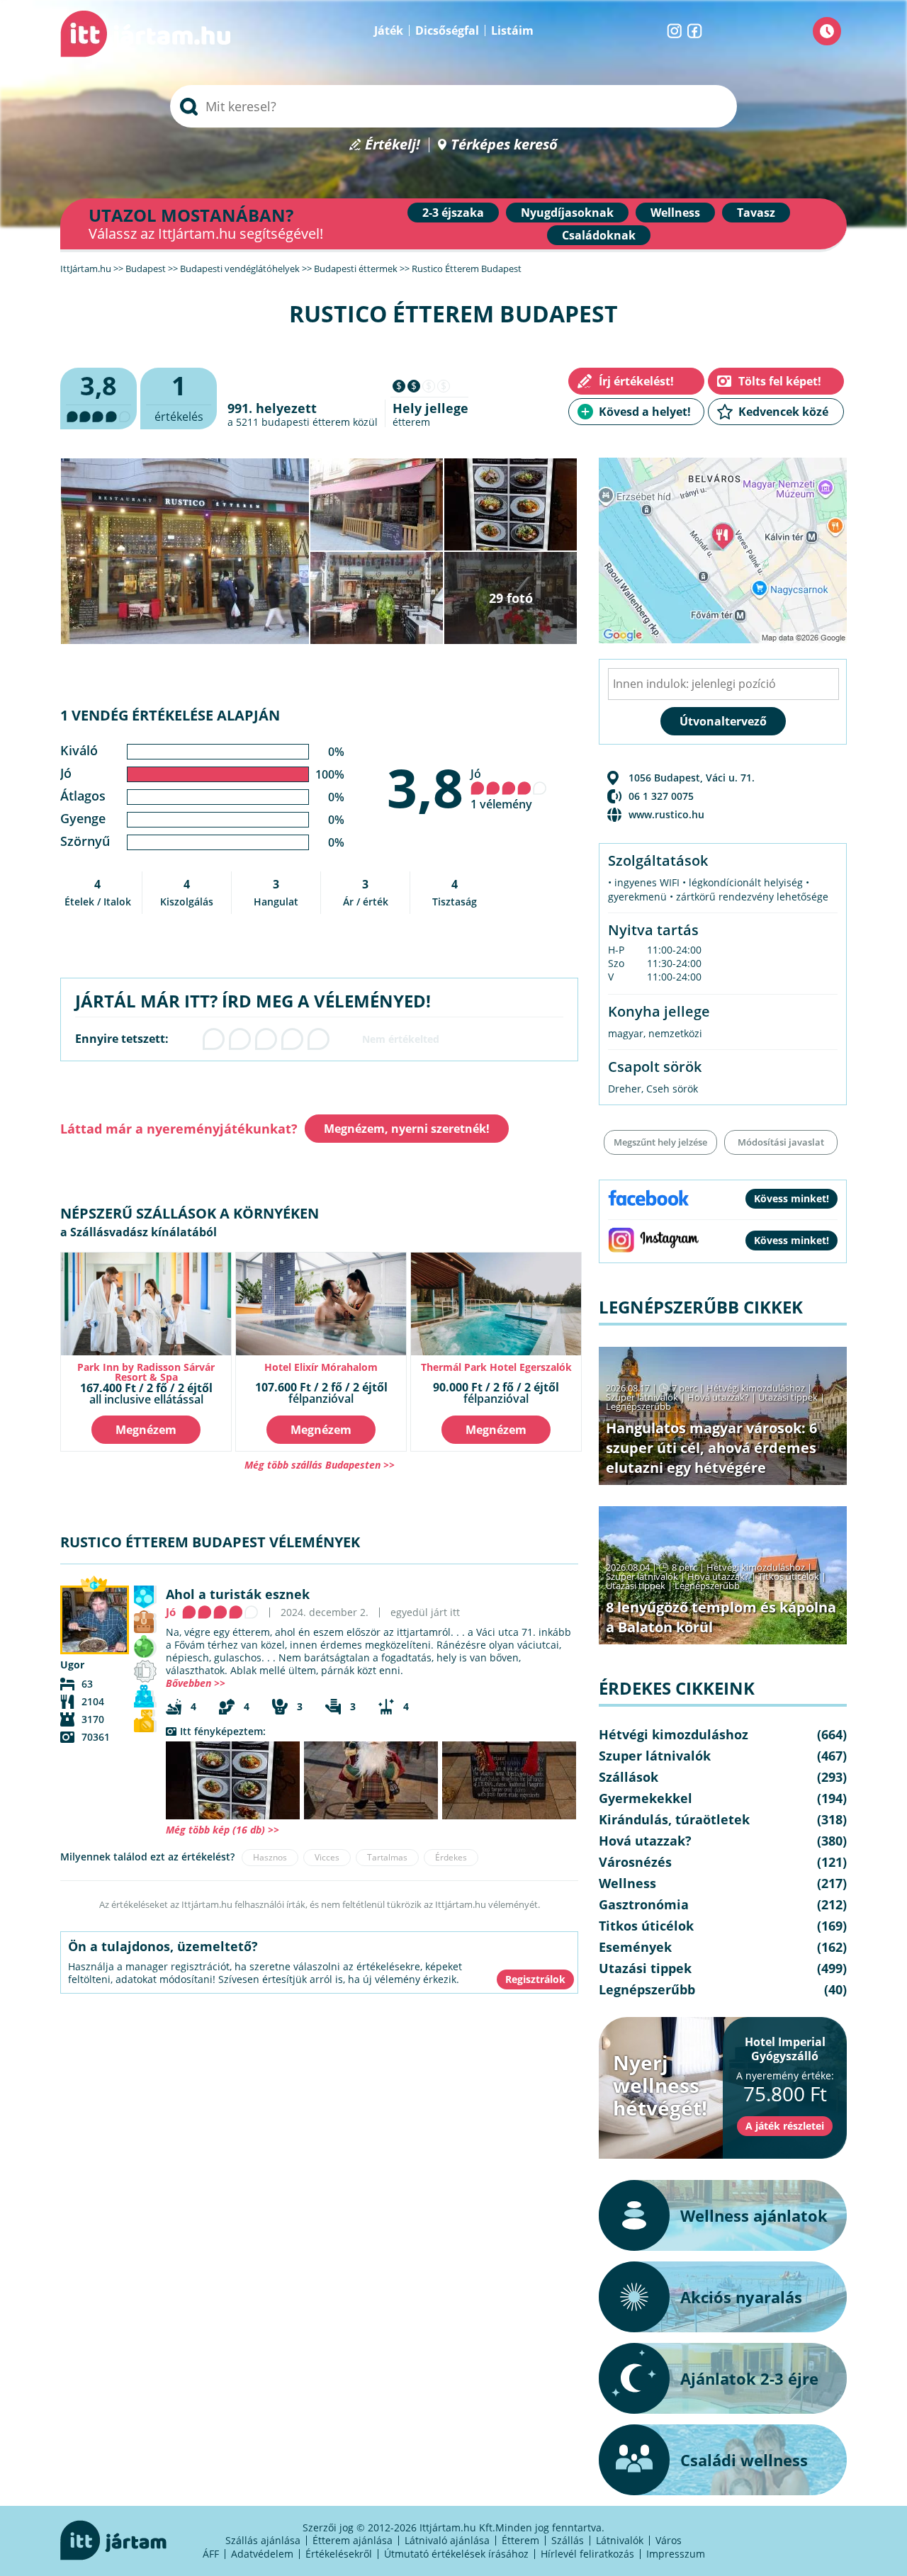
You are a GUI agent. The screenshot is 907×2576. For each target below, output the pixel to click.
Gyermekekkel (646, 1798)
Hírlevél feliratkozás (587, 2554)
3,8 (425, 787)
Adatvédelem (262, 2554)
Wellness (675, 213)
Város (669, 2540)
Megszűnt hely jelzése (660, 1142)
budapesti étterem (306, 422)
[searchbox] (453, 106)
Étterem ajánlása (353, 2540)
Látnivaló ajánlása (447, 2540)
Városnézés (635, 1862)
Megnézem (146, 1430)
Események (635, 1947)
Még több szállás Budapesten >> (320, 1465)
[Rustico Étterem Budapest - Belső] (371, 1780)
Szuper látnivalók (642, 1397)
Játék (389, 30)
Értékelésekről (339, 2554)
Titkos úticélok (789, 1576)
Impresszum (676, 2554)
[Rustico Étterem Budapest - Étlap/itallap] (233, 1780)
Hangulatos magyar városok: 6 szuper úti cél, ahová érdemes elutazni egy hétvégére (711, 1448)
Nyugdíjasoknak (567, 213)
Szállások (629, 1777)
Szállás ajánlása (263, 2540)
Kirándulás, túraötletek (674, 1819)
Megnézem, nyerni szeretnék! (407, 1129)
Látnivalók (620, 2540)
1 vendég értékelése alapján (170, 715)
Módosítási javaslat (781, 1142)
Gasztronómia (644, 1904)
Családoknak (599, 235)
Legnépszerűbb (638, 1406)
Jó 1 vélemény (501, 789)
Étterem (520, 2540)
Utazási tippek (788, 1397)
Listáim (512, 30)
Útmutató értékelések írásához (456, 2554)
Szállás (568, 2540)
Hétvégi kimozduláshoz (756, 1388)
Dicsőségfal (447, 30)
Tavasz (756, 213)
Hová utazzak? (719, 1397)
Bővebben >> (196, 1683)
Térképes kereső (504, 145)
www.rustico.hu (666, 814)
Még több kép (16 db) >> (222, 1830)
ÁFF (211, 2554)
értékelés (179, 396)
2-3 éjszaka (453, 213)
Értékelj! (393, 145)
